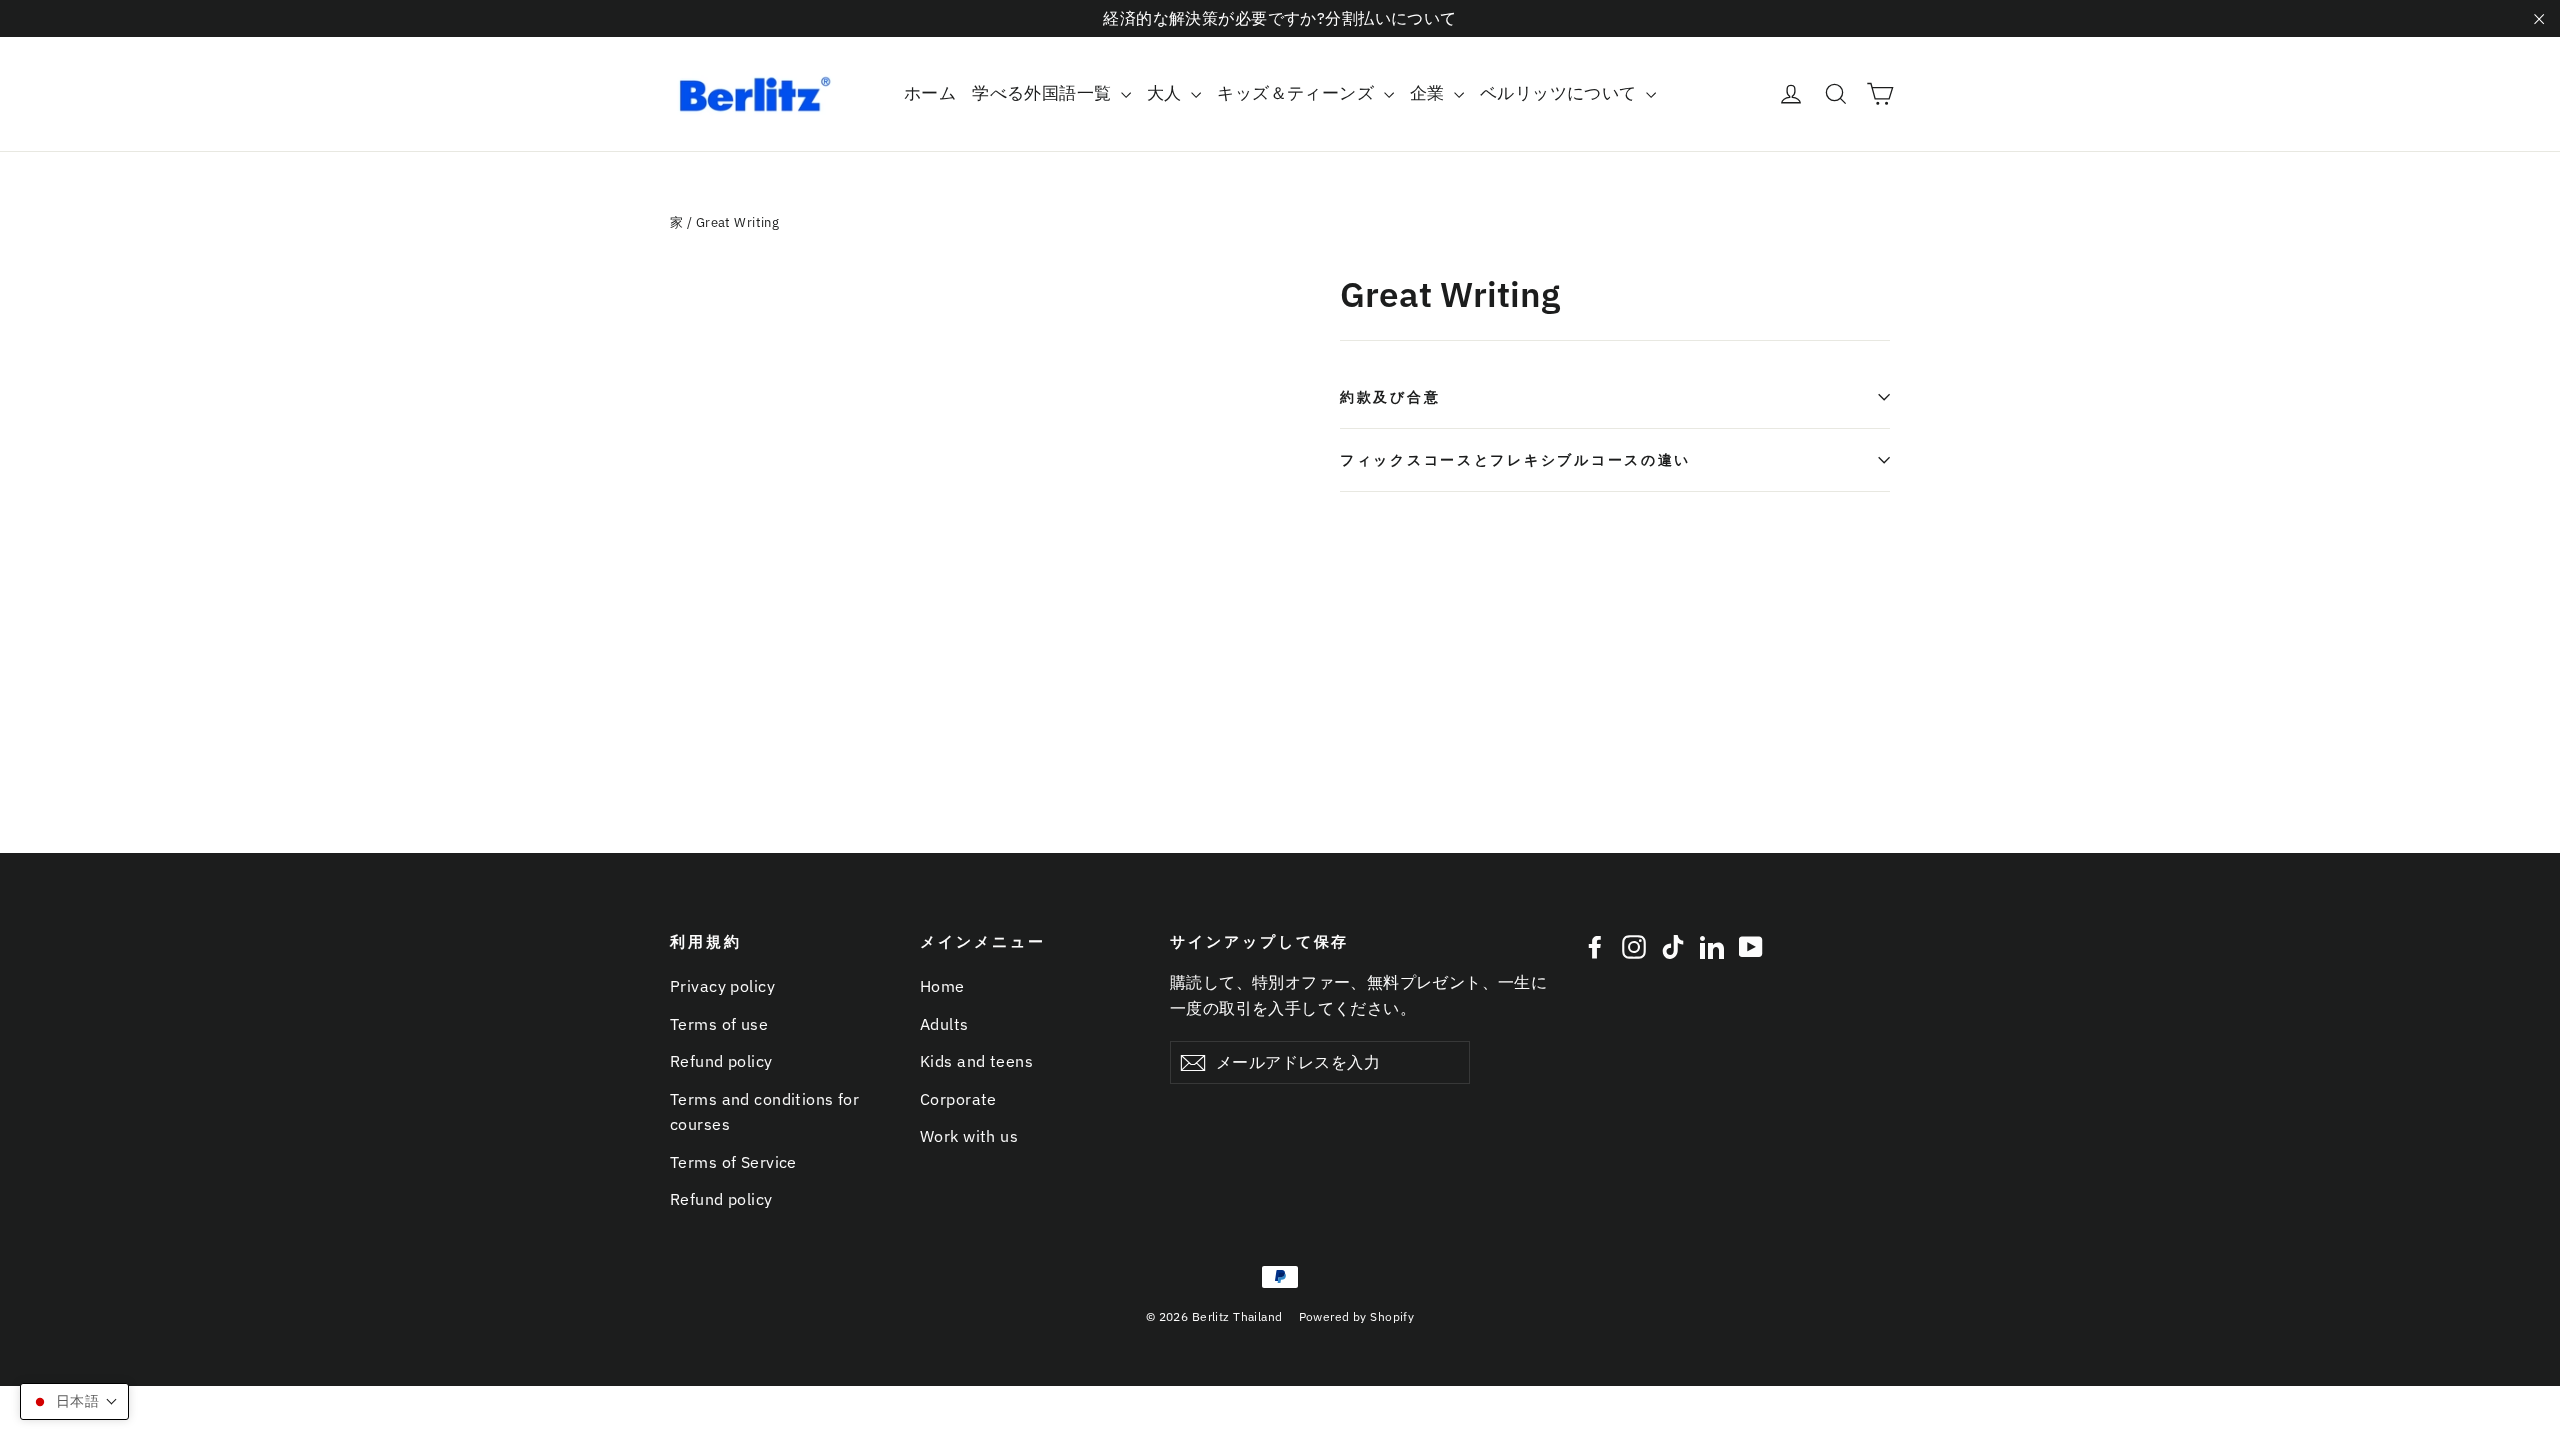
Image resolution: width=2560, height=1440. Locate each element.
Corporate (958, 1099)
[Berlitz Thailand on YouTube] (1751, 946)
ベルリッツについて (1560, 93)
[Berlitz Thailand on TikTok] (1673, 946)
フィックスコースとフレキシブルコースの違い (1515, 460)
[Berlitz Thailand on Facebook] (1595, 946)
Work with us (969, 1136)
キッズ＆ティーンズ (1297, 93)
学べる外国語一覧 (1044, 93)
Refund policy (721, 1061)
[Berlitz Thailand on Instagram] (1634, 946)
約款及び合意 (1390, 397)
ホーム (930, 93)
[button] (74, 1401)
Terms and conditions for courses (764, 1111)
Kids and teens (976, 1061)
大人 (1166, 93)
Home (942, 986)
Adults (944, 1024)
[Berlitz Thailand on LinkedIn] (1712, 946)
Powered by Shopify (1357, 1316)
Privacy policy (722, 986)
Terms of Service (733, 1162)
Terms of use (719, 1024)
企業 (1429, 93)
